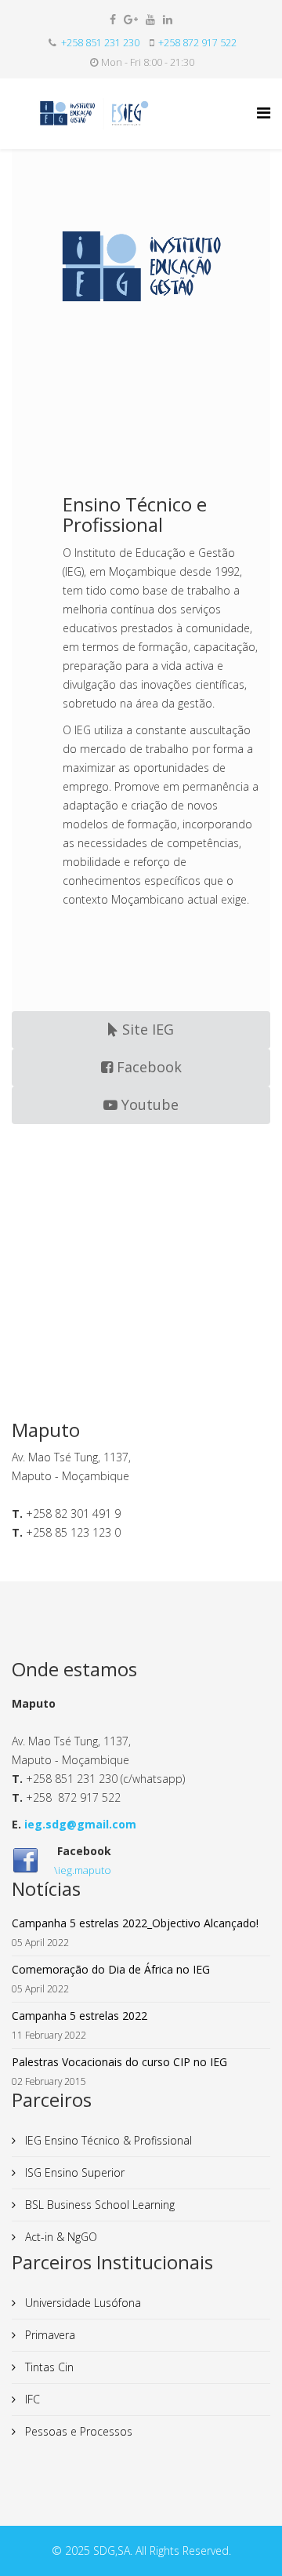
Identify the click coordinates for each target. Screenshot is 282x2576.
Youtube (148, 1104)
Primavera (49, 2335)
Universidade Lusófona (81, 2303)
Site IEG (146, 1029)
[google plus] (131, 19)
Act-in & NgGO (60, 2237)
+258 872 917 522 (197, 43)
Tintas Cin (48, 2367)
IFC (31, 2399)
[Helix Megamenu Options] (264, 113)
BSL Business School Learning (98, 2205)
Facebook (147, 1067)
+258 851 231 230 (100, 43)
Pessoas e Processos (77, 2431)
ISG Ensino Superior (73, 2172)
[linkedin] (168, 19)
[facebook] (113, 19)
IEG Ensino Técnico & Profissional (107, 2140)
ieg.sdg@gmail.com (80, 1824)
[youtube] (150, 19)
